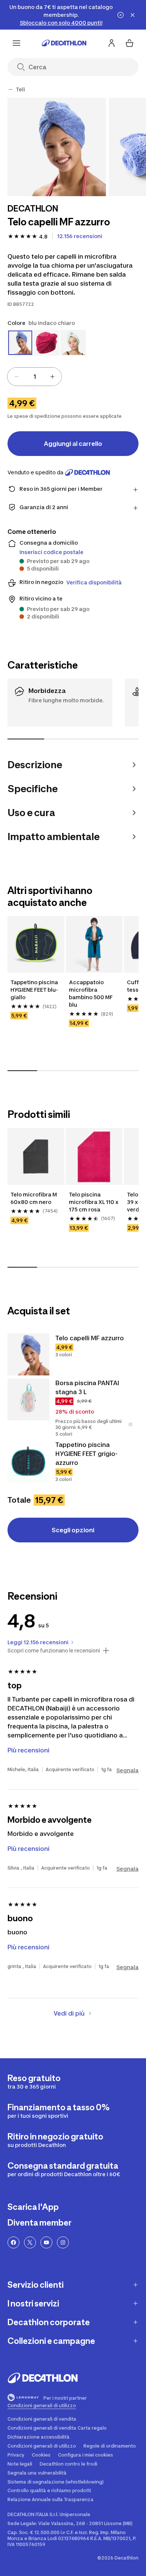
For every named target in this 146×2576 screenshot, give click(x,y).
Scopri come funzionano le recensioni (54, 1651)
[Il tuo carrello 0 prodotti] (130, 43)
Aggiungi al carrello (73, 444)
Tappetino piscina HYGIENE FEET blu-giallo (35, 990)
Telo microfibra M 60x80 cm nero (34, 1198)
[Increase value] (52, 377)
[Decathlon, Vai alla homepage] (64, 43)
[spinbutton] (34, 377)
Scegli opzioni (73, 1530)
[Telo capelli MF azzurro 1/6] (57, 147)
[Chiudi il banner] (133, 15)
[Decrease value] (16, 377)
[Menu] (16, 43)
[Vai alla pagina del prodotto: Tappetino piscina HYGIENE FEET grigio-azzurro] (28, 1461)
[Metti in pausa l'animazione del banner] (121, 15)
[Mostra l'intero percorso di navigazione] (10, 89)
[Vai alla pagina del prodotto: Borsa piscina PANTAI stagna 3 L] (28, 1399)
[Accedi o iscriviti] (112, 43)
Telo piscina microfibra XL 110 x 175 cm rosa (94, 1202)
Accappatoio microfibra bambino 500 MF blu (91, 993)
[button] (130, 1424)
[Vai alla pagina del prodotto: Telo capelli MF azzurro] (28, 1354)
